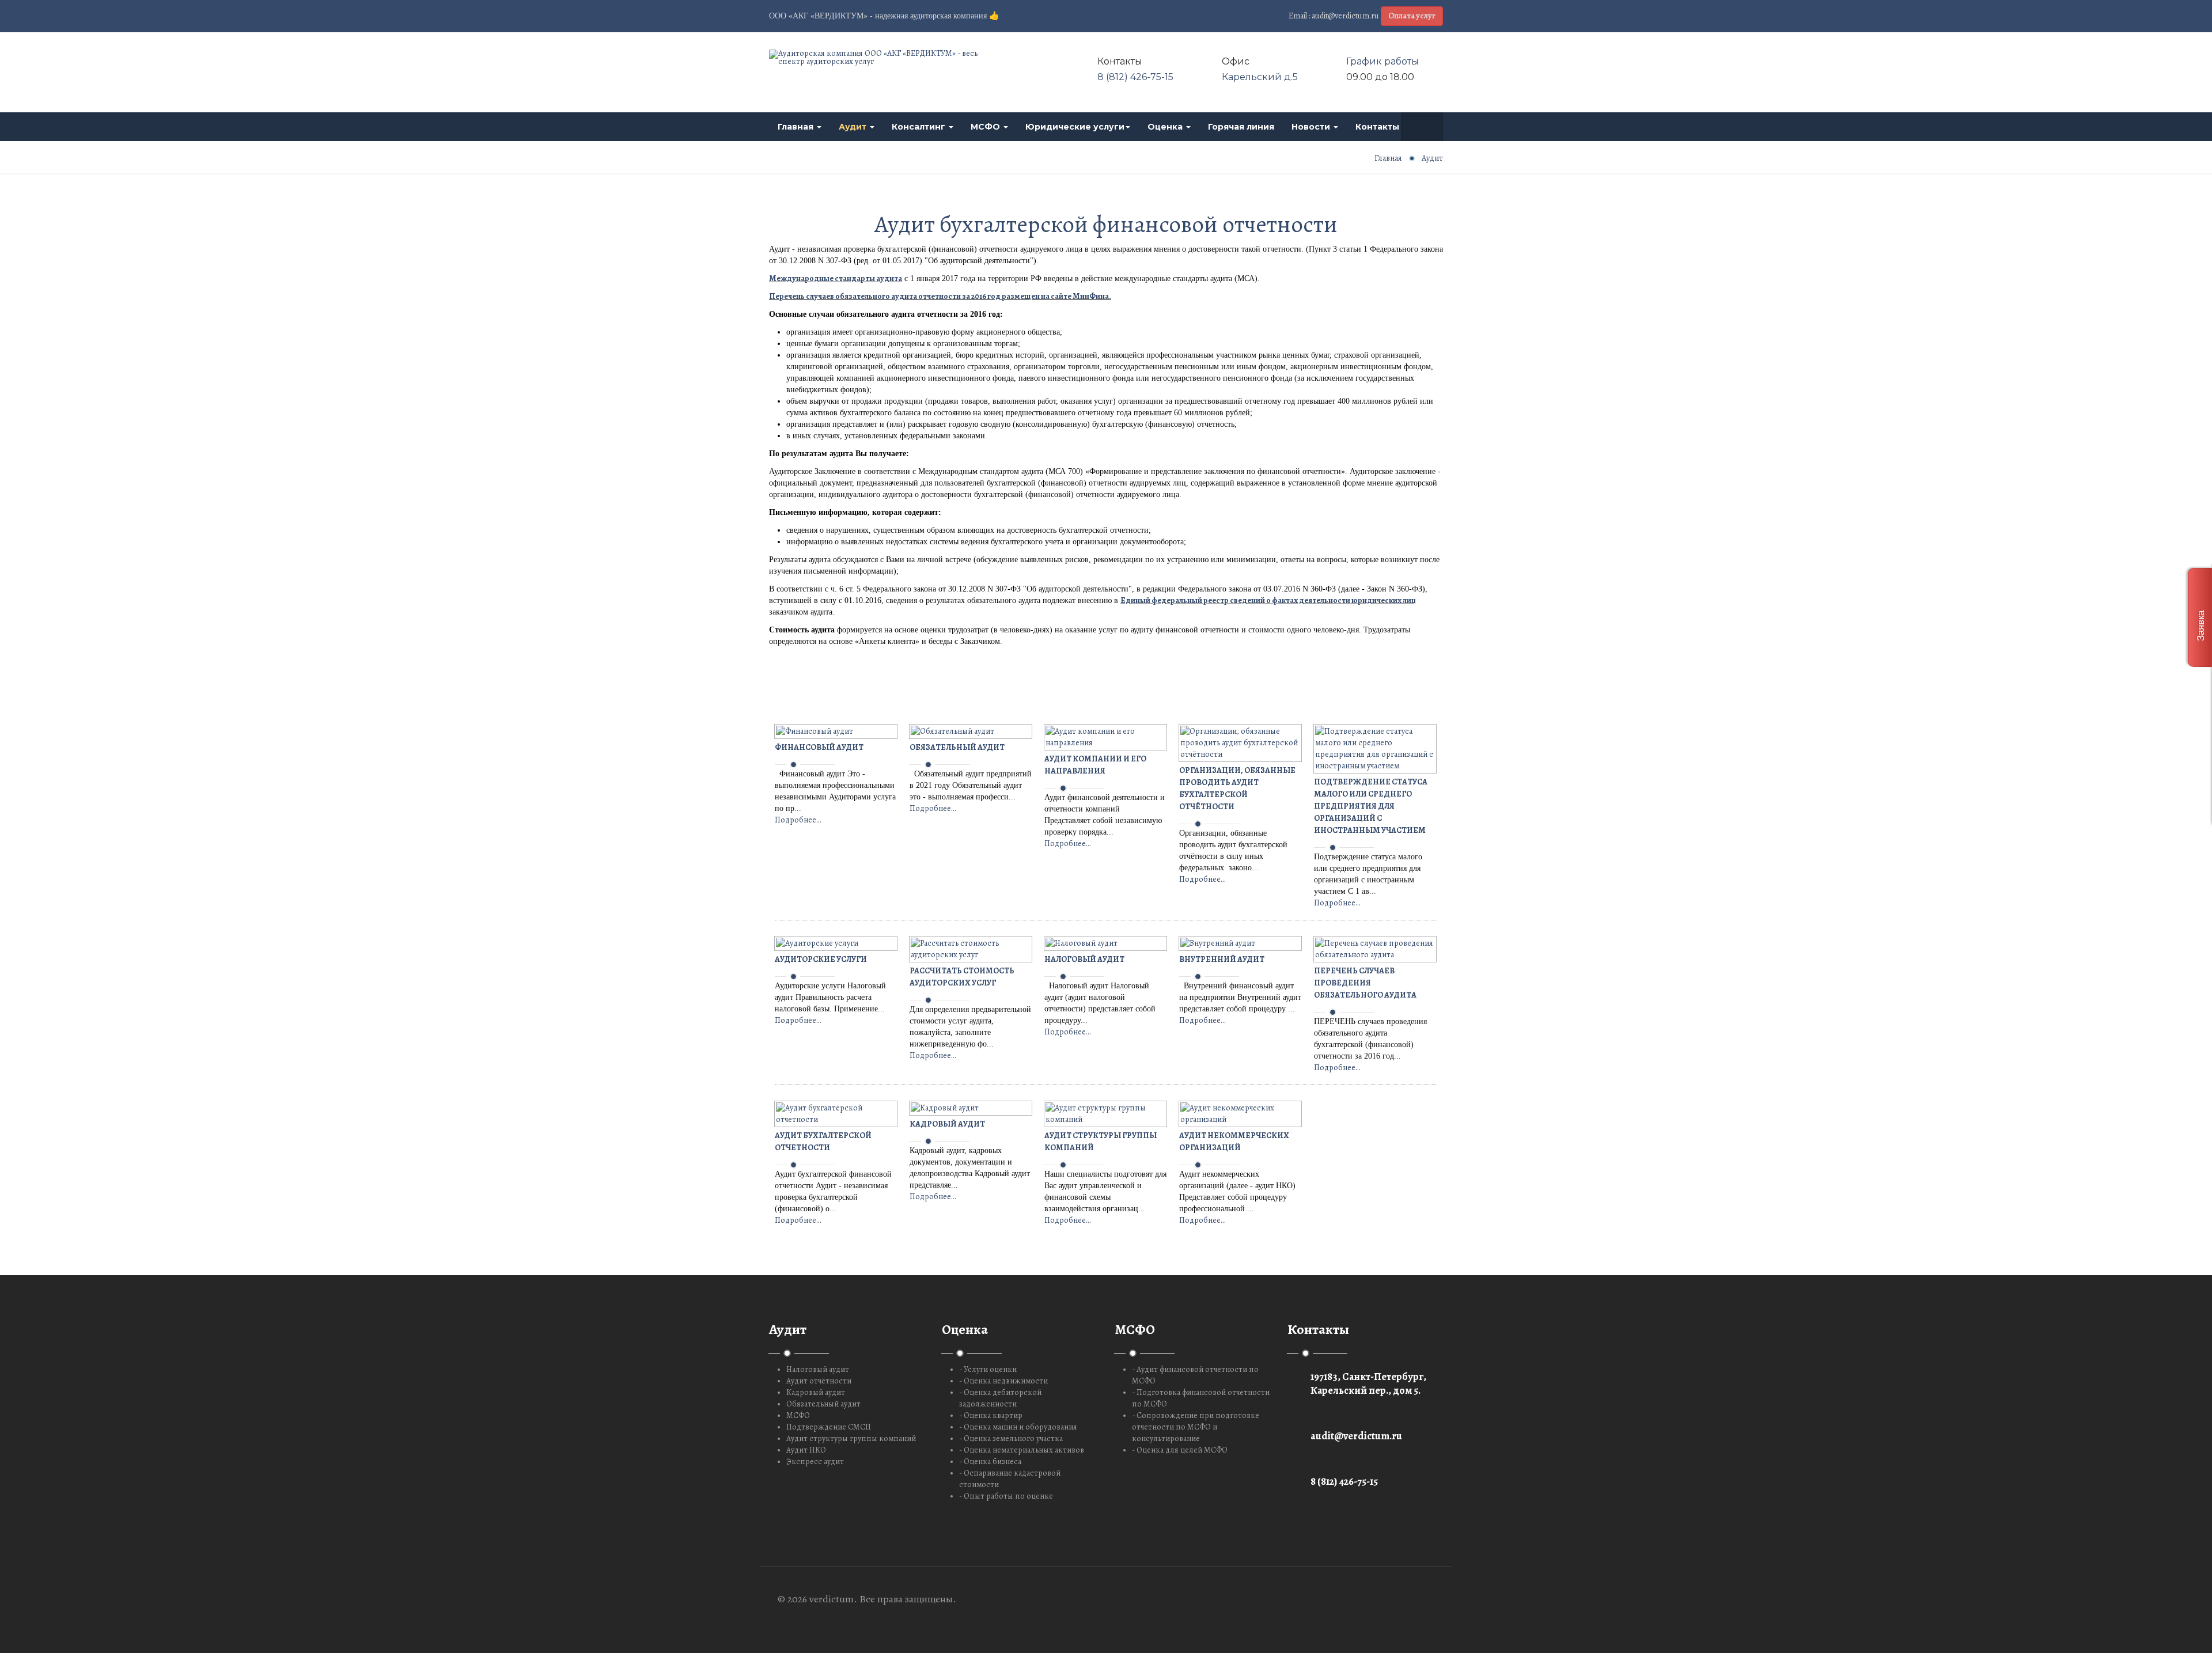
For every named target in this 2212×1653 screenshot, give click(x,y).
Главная (797, 127)
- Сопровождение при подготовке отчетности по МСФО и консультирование (1196, 1427)
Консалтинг (920, 127)
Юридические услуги (1075, 127)
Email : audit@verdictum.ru (1334, 16)
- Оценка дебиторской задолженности (1000, 1398)
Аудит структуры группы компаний (851, 1438)
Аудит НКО (806, 1450)
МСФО (986, 127)
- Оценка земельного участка (1011, 1438)
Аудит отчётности (819, 1381)
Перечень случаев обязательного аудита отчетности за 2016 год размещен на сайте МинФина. (940, 296)
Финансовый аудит (819, 747)
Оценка (1166, 127)
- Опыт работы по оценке (1006, 1496)
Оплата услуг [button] (1412, 16)
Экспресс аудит (815, 1461)
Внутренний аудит (1222, 959)
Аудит (854, 127)
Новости (1312, 127)
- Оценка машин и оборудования (1018, 1427)
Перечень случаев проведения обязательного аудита (1365, 983)
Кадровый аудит (947, 1124)
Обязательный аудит (957, 747)
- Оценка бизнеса (990, 1461)
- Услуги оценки (988, 1369)
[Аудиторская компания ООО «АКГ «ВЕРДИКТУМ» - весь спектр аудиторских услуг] (876, 58)
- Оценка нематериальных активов (1022, 1450)
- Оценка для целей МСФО (1180, 1450)
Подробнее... (798, 820)
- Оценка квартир (991, 1415)
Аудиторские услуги (821, 959)
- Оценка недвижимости (1003, 1381)
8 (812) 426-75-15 (1135, 77)
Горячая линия (1241, 127)
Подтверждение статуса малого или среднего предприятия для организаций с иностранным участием (1371, 806)
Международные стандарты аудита (836, 278)
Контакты (1378, 127)
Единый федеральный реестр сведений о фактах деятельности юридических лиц (1268, 600)
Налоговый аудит (1084, 959)
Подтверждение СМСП (829, 1427)
